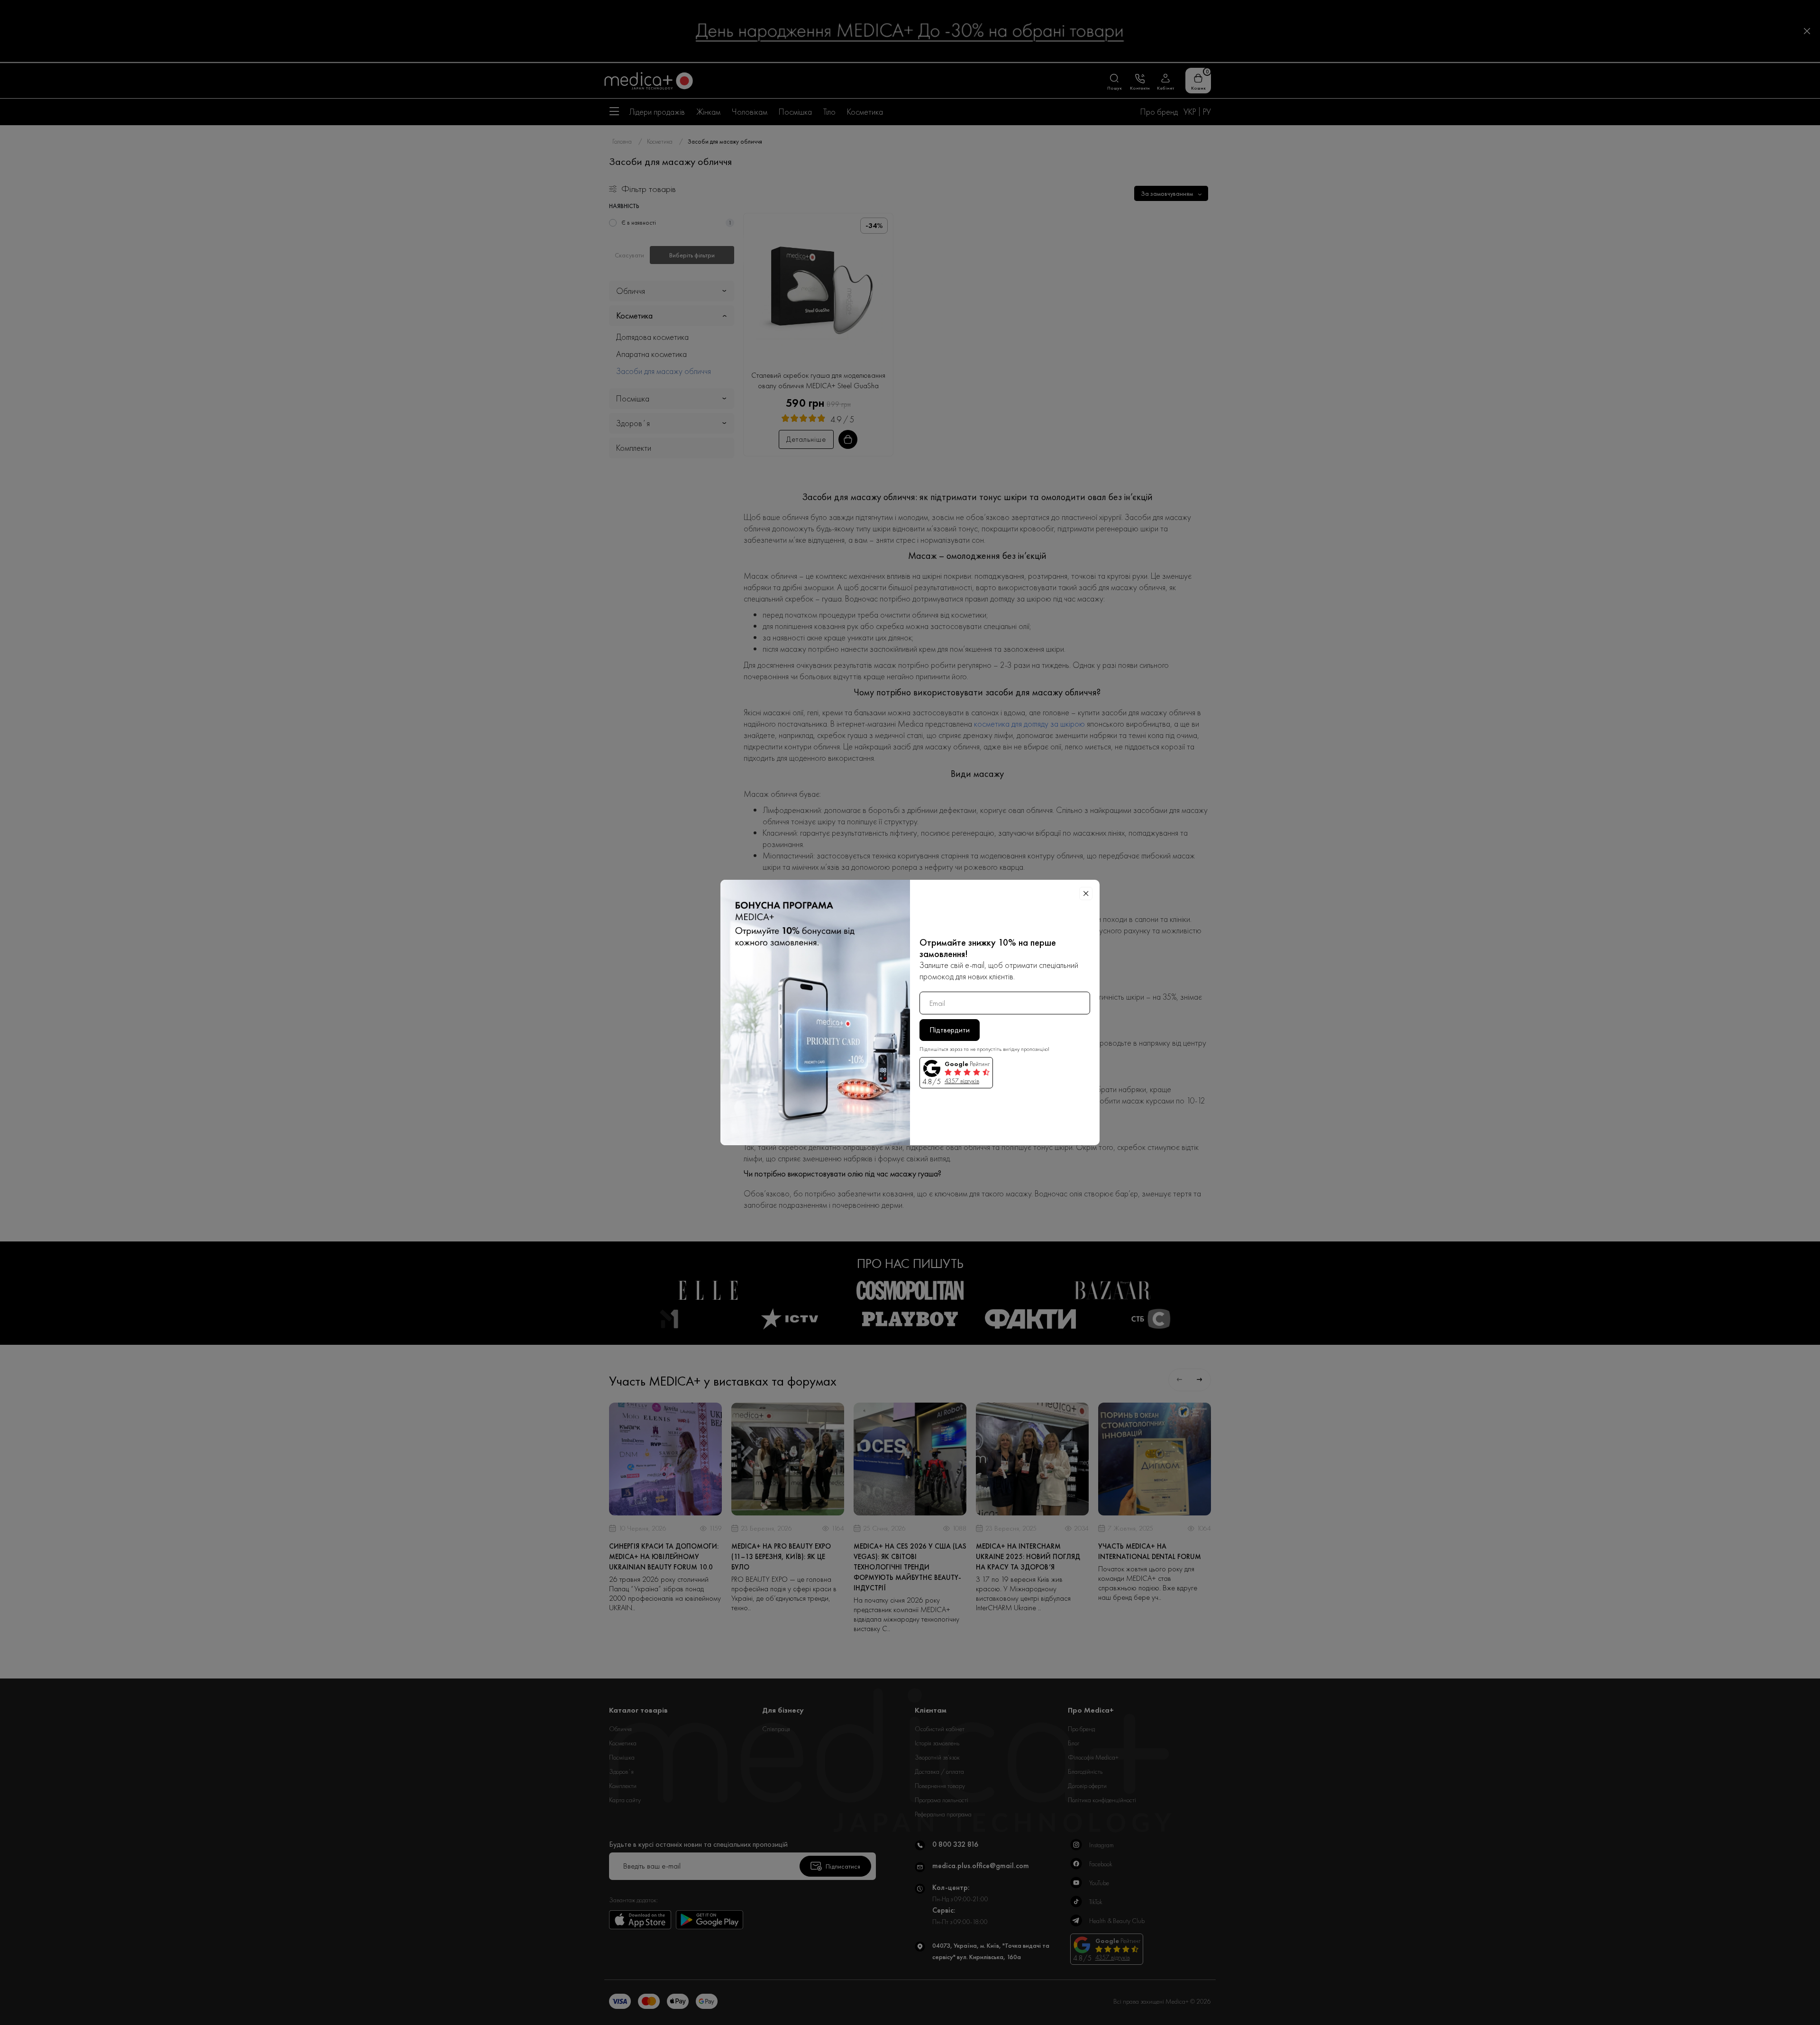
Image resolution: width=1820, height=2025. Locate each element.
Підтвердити (950, 1030)
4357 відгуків (962, 1081)
